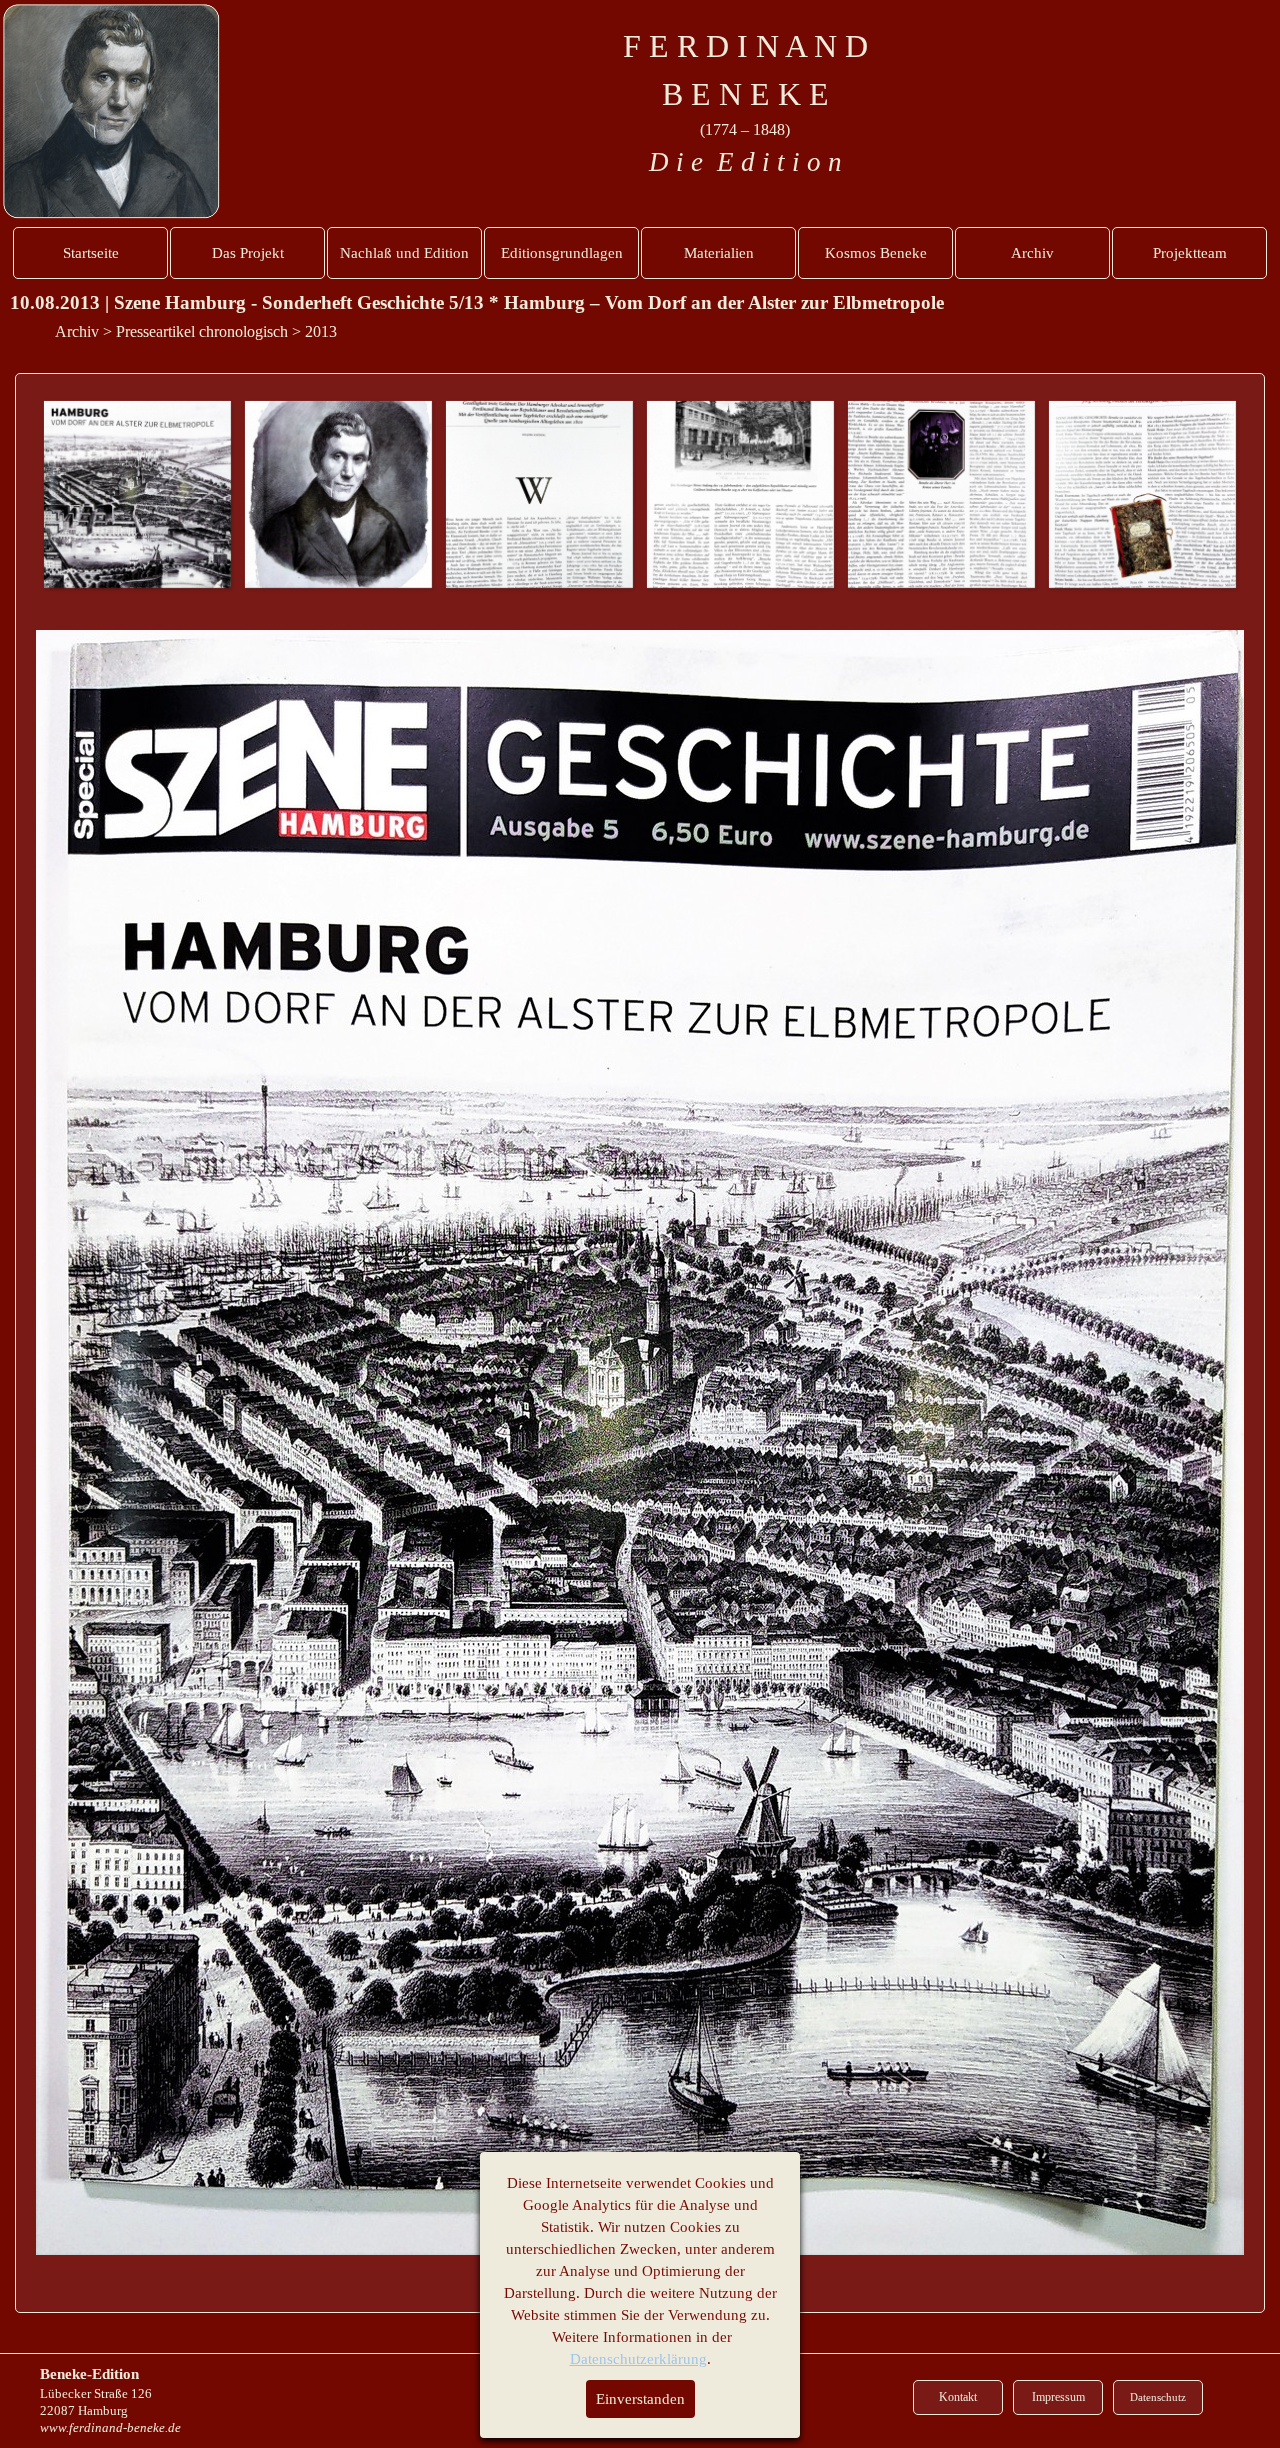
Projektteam (1190, 253)
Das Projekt (248, 253)
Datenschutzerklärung (638, 2359)
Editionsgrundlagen (562, 253)
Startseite (91, 253)
